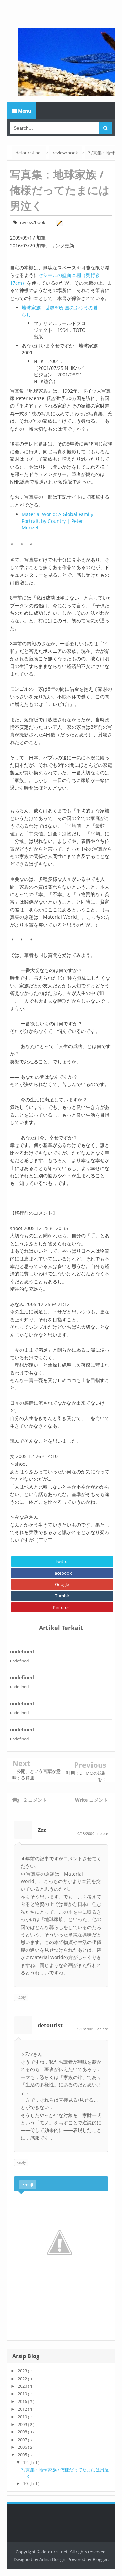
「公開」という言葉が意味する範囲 (36, 1774)
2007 (23, 2440)
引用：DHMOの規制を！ (86, 1776)
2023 (23, 2371)
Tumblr (62, 1596)
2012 (23, 2409)
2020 (23, 2386)
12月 (28, 2462)
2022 (23, 2379)
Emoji (28, 2185)
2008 (23, 2432)
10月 (28, 2483)
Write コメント (91, 1800)
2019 (23, 2394)
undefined (22, 1652)
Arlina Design (52, 2559)
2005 (23, 2455)
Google (62, 1584)
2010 (23, 2417)
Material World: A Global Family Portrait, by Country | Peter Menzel (57, 521)
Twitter (62, 1561)
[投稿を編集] (58, 222)
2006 (23, 2447)
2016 (23, 2401)
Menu (24, 111)
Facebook (62, 1573)
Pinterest (62, 1607)
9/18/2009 (86, 1833)
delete (103, 1833)
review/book (33, 222)
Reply (21, 1997)
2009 (23, 2424)
